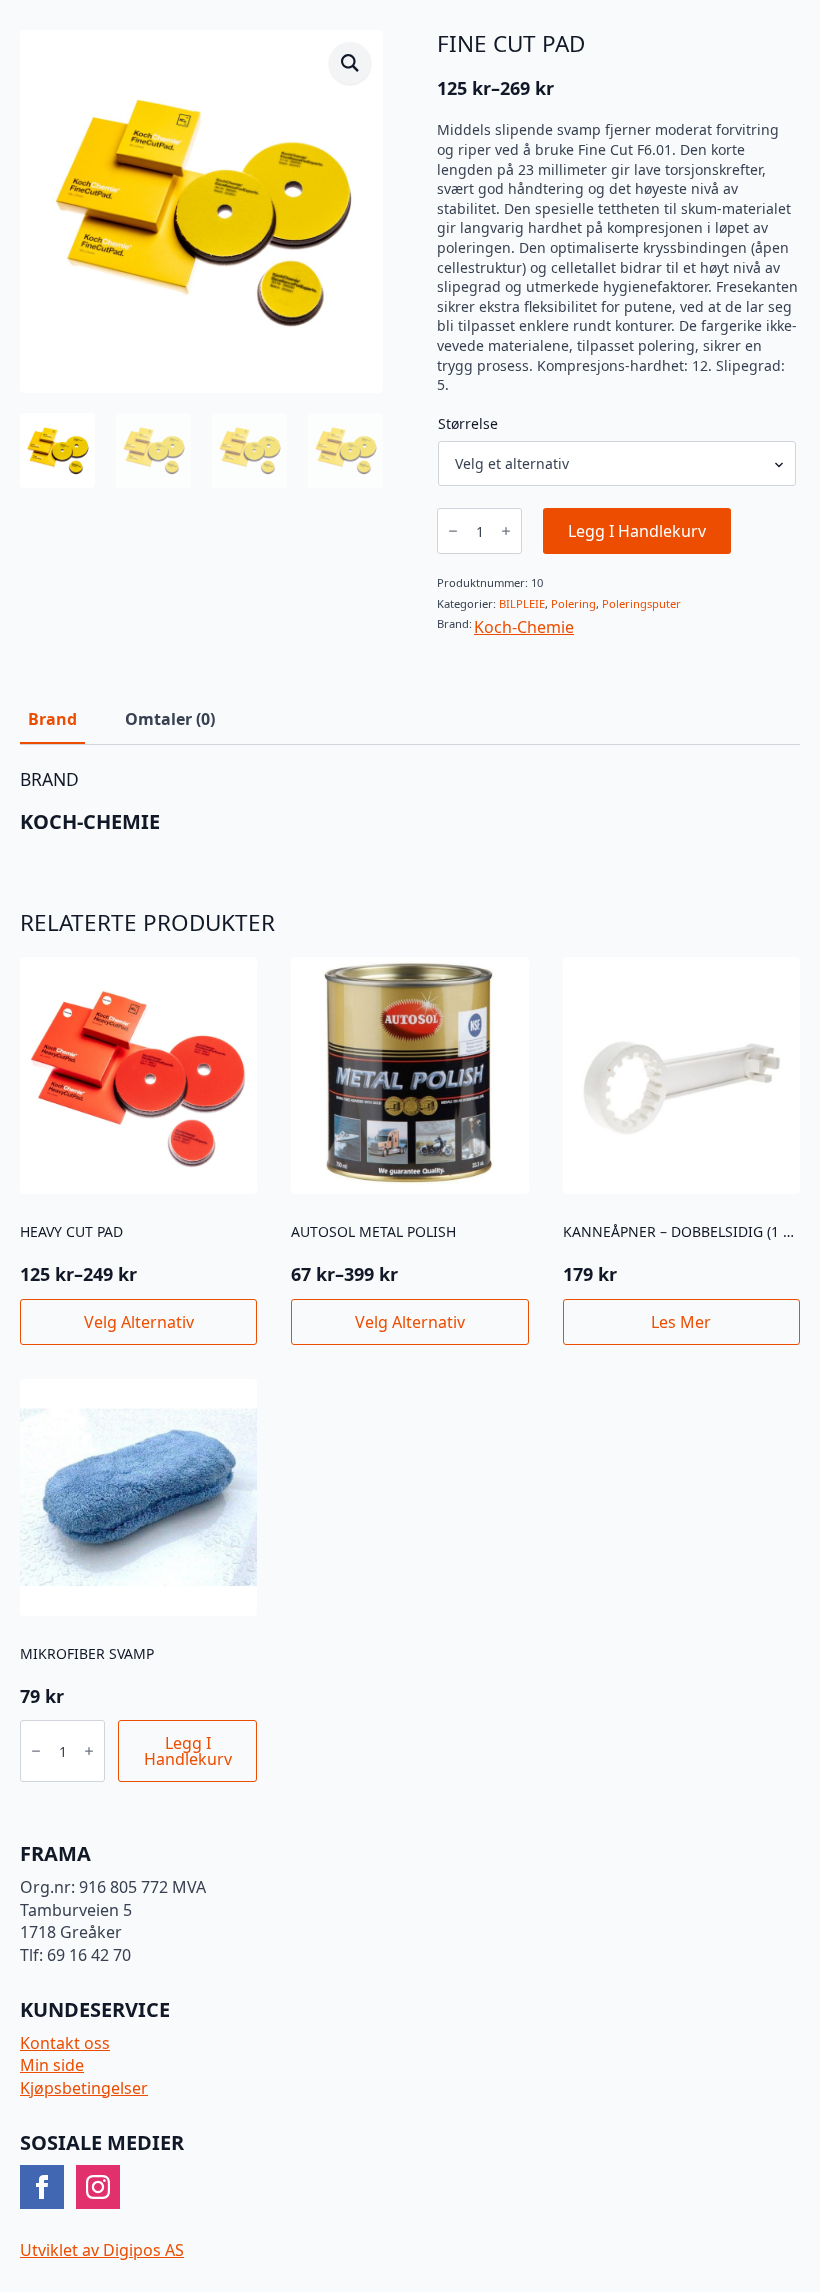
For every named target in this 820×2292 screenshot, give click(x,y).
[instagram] (98, 2187)
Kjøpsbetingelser (84, 2088)
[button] (350, 63)
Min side (52, 2065)
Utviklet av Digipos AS (102, 2250)
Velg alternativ (139, 1322)
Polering (573, 603)
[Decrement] (453, 531)
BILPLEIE (522, 603)
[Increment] (506, 531)
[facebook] (42, 2187)
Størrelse (468, 424)
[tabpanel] (410, 801)
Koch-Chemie (524, 627)
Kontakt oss (65, 2043)
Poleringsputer (641, 603)
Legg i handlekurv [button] (188, 1751)
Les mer (681, 1322)
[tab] (52, 719)
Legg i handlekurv (637, 531)
